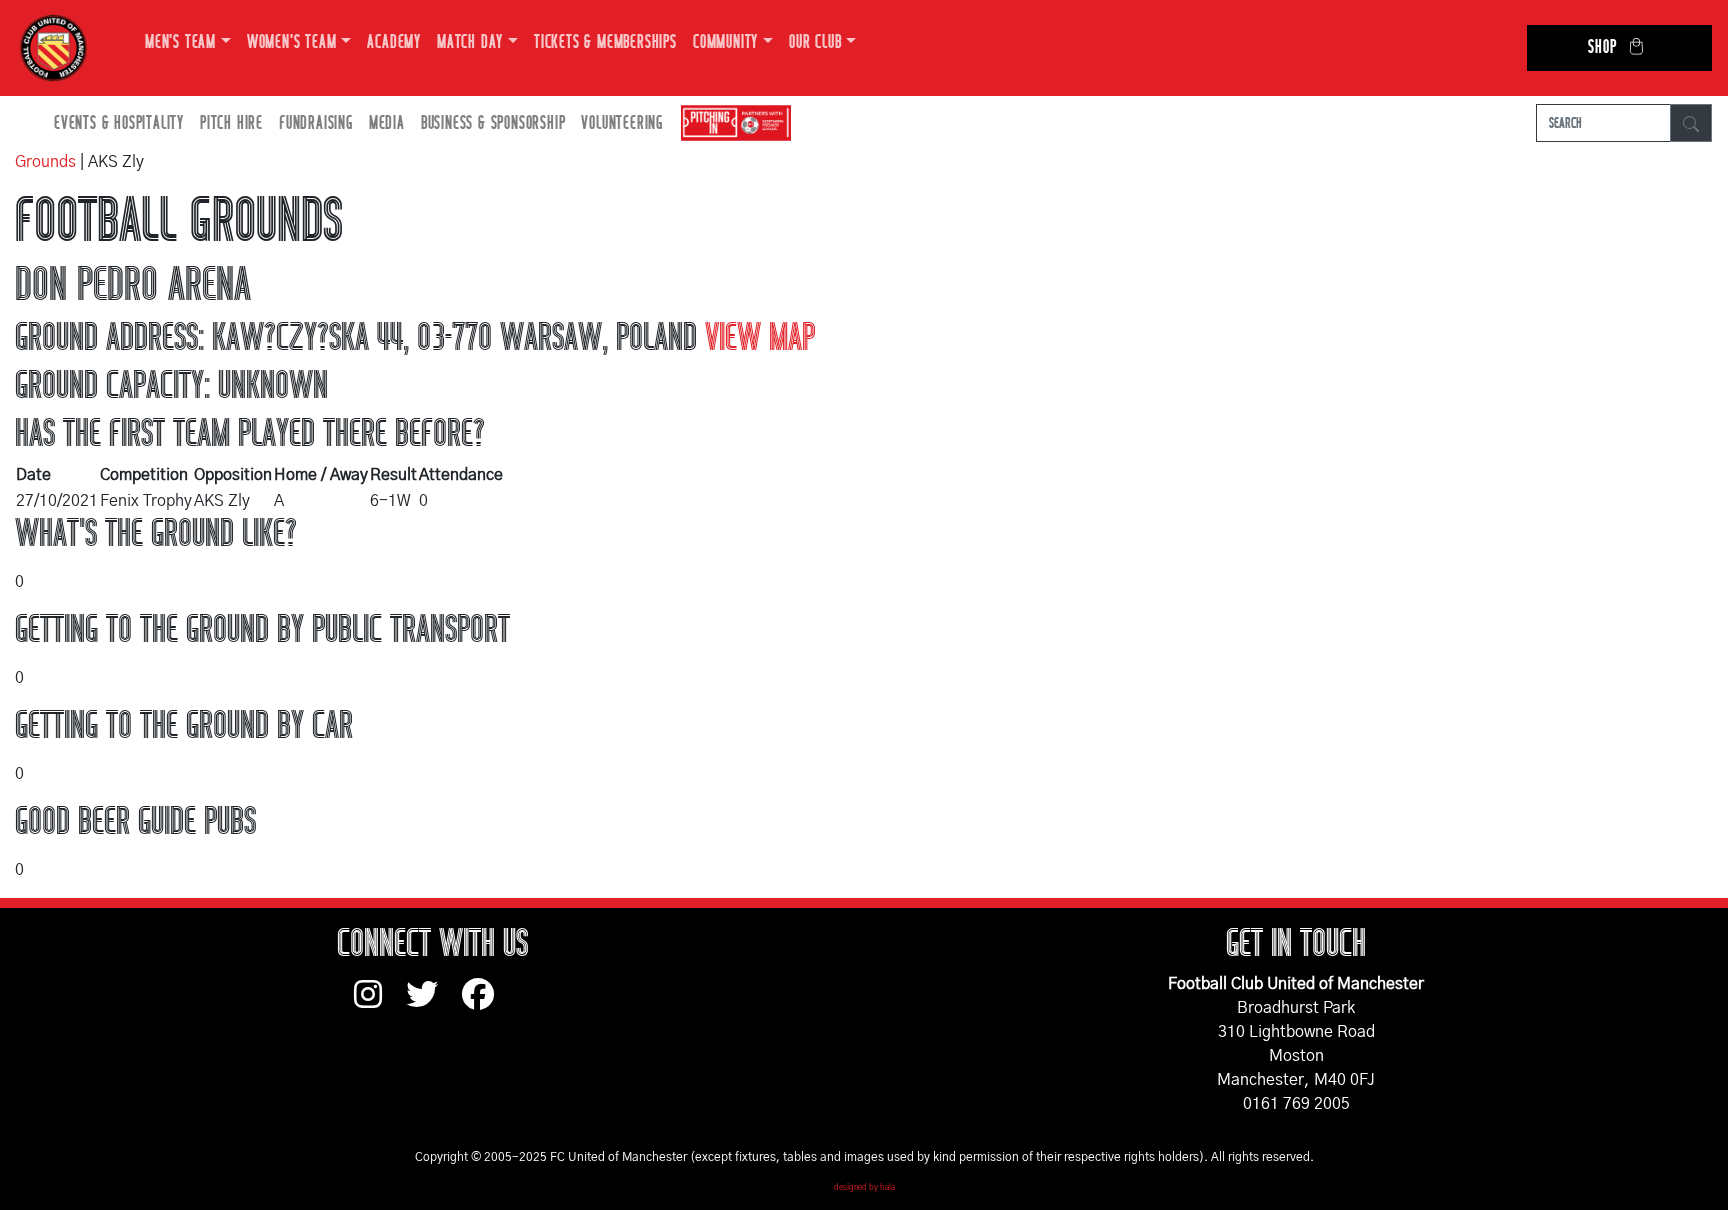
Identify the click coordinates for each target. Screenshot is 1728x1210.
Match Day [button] (470, 42)
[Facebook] (486, 1004)
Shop (1602, 47)
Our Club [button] (815, 42)
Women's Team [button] (292, 42)
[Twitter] (434, 1004)
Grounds (45, 162)
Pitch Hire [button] (231, 123)
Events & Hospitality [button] (119, 123)
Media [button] (387, 123)
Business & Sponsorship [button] (493, 123)
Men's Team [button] (180, 42)
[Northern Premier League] (731, 123)
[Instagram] (380, 1004)
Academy (394, 42)
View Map (760, 338)
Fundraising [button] (316, 123)
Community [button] (725, 42)
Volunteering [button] (622, 123)
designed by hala (864, 1188)
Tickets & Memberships (605, 42)
